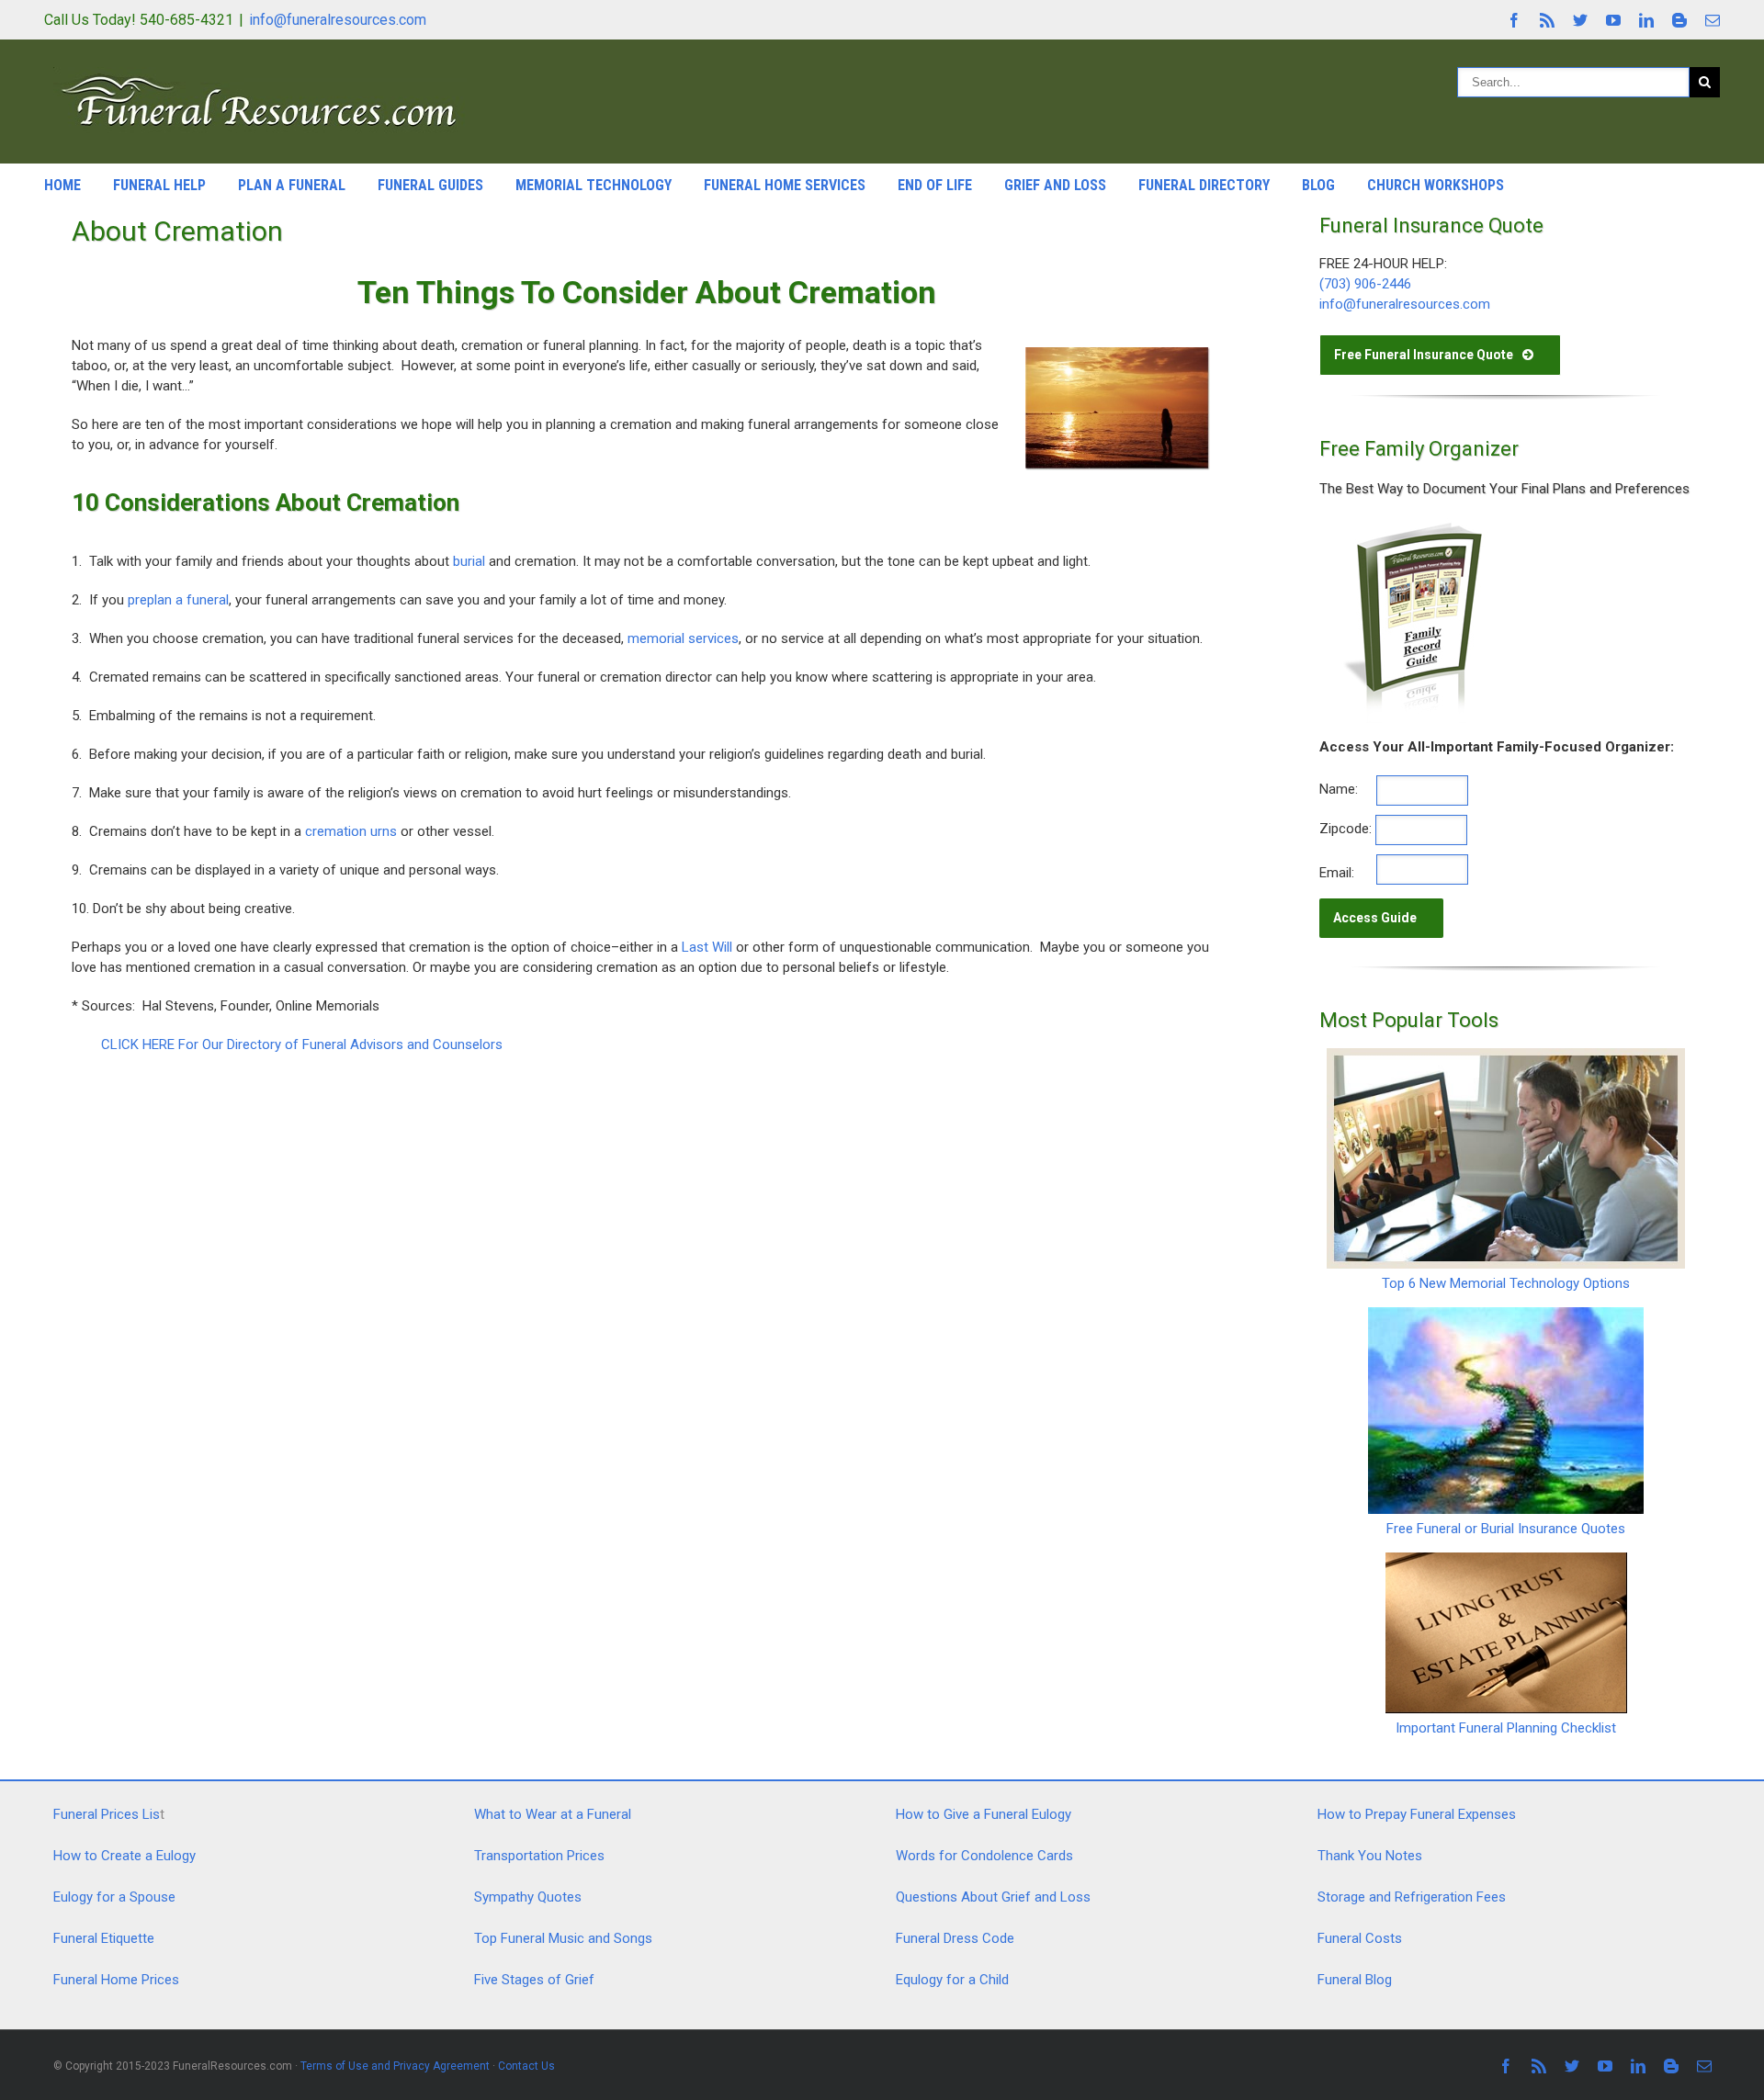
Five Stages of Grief (534, 1980)
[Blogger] (1679, 20)
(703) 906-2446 (1365, 284)
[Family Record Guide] (1411, 527)
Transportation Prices (539, 1856)
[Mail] (1713, 20)
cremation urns (351, 831)
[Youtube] (1613, 20)
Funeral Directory (1204, 185)
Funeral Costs (1360, 1938)
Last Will (707, 947)
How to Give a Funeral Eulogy (984, 1814)
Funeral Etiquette (104, 1938)
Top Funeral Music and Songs (563, 1938)
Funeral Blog (1355, 1980)
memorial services (683, 638)
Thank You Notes (1370, 1856)
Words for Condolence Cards (984, 1856)
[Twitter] (1580, 20)
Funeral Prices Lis (107, 1814)
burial (469, 561)
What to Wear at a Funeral (553, 1814)
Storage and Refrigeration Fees (1412, 1897)
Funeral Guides (430, 185)
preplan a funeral (178, 600)
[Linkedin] (1646, 20)
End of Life (935, 185)
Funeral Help (159, 185)
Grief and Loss (1055, 185)
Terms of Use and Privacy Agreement (395, 2066)
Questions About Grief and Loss (993, 1897)
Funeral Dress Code (955, 1938)
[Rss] (1547, 20)
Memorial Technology (594, 185)
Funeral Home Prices (116, 1980)
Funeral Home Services (785, 185)
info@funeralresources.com (338, 20)
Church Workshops (1436, 185)
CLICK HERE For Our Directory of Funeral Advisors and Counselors (302, 1044)
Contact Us (526, 2066)
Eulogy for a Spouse (114, 1897)
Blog (1318, 185)
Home (62, 185)
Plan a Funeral (292, 185)
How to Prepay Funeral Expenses (1417, 1814)
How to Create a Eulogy (124, 1856)
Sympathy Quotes (528, 1897)
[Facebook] (1514, 20)
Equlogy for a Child (952, 1980)
